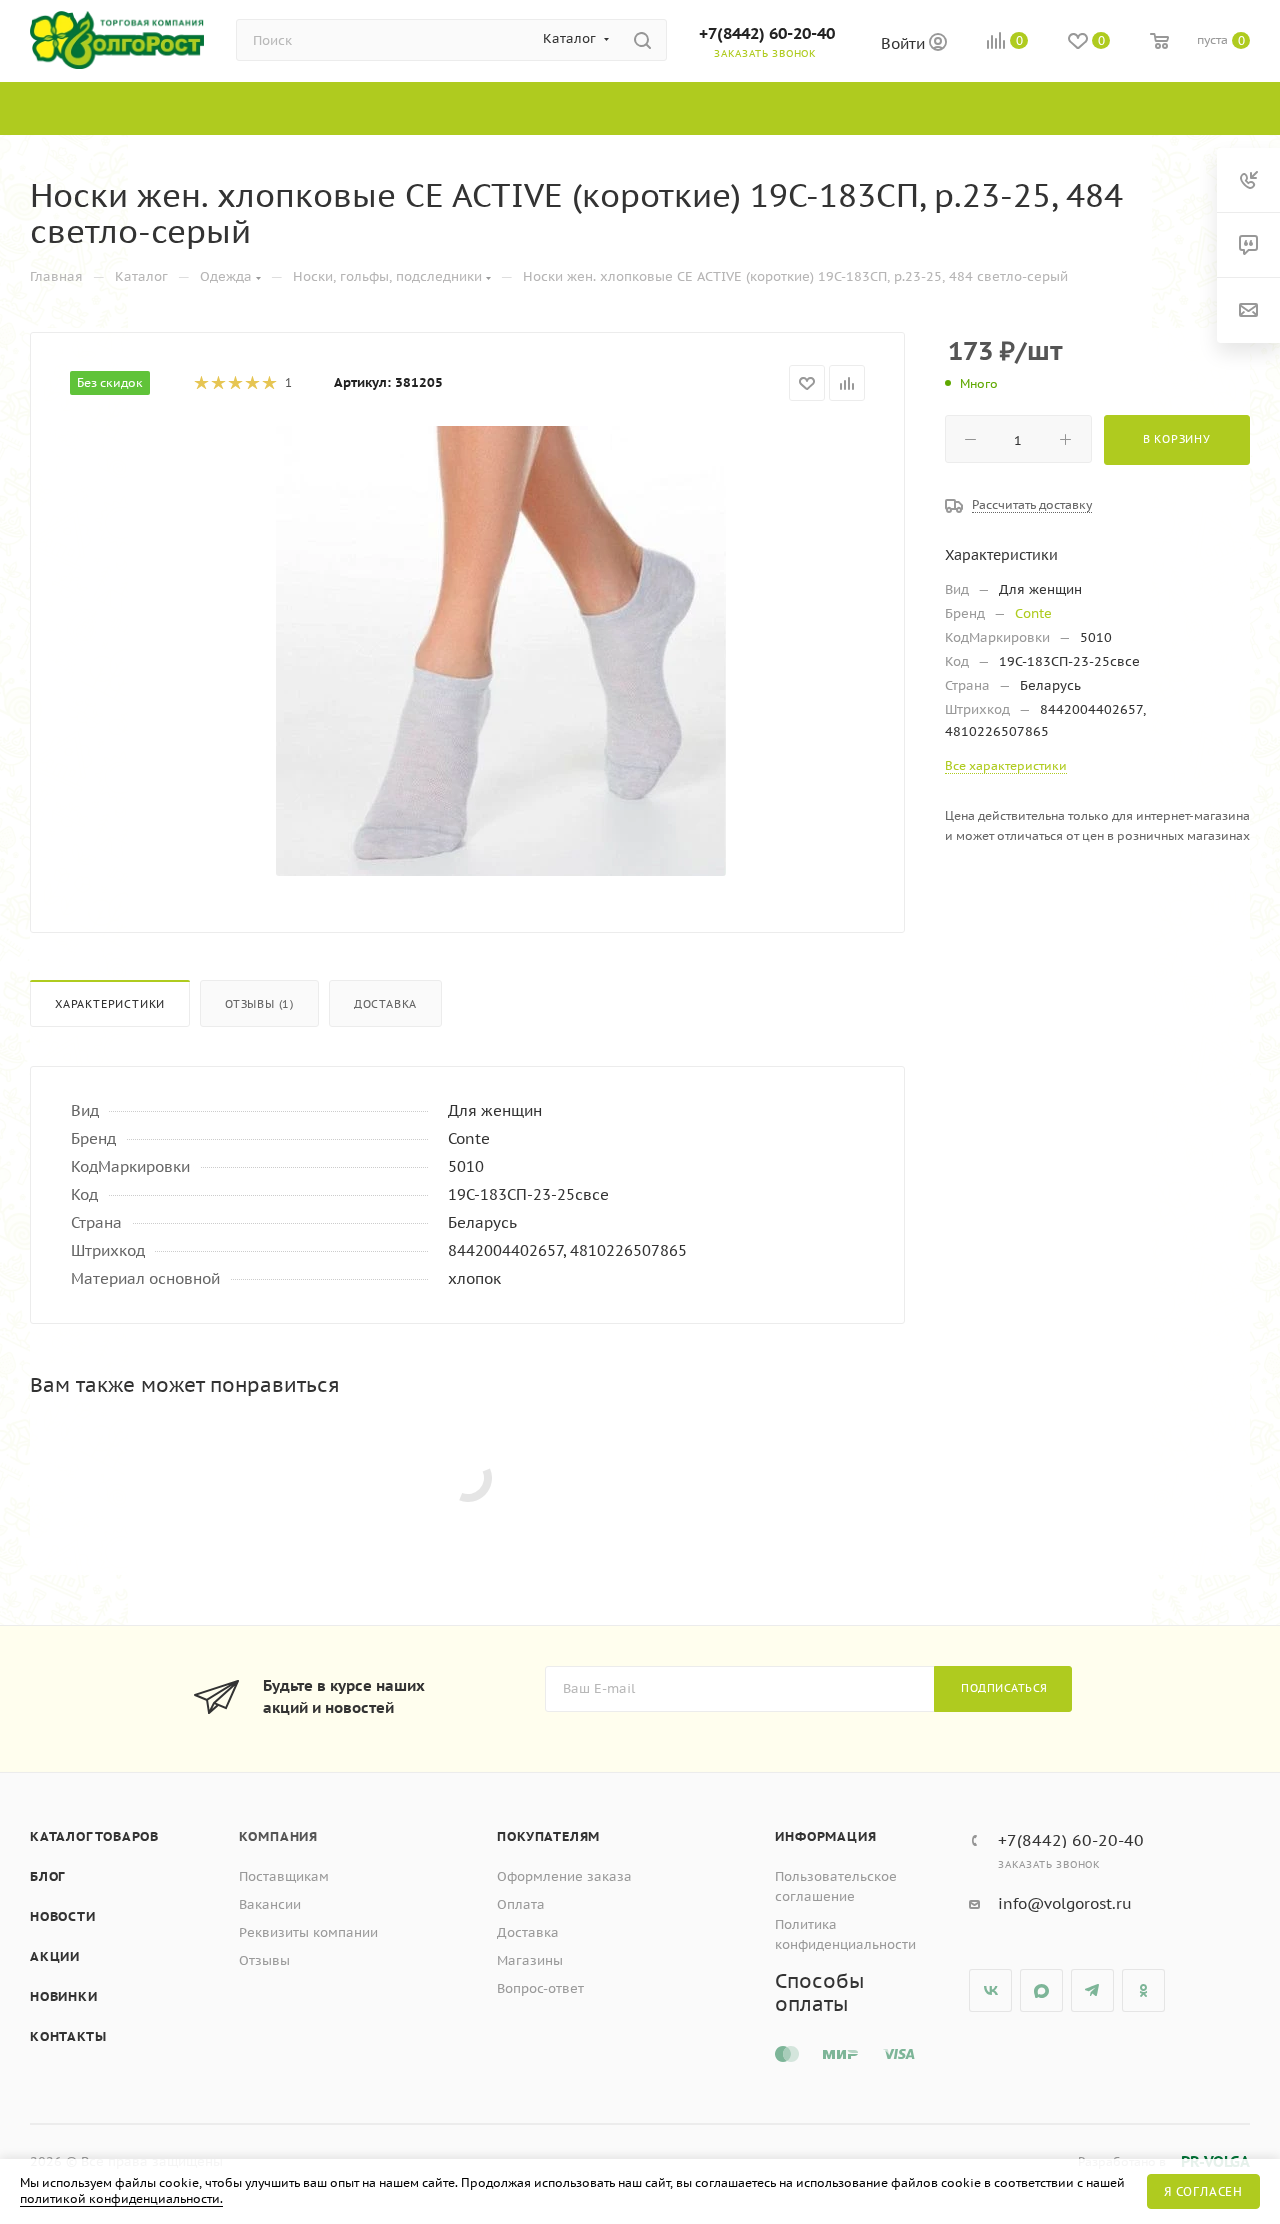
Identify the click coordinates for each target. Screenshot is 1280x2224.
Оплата (521, 1904)
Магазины (530, 1960)
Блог (47, 1876)
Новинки (64, 1996)
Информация (825, 1836)
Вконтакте (990, 1990)
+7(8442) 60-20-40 (767, 33)
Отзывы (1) (259, 1004)
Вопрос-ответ (540, 1988)
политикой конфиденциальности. (121, 2198)
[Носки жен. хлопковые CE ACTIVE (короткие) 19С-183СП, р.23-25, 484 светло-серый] (501, 651)
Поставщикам (284, 1876)
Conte (1033, 613)
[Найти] (642, 40)
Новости (63, 1916)
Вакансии (270, 1904)
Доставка (385, 1004)
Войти (905, 43)
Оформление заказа (564, 1876)
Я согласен (1203, 2191)
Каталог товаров (94, 1836)
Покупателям (548, 1836)
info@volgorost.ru (1065, 1903)
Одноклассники (1143, 1990)
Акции (55, 1956)
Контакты (68, 2036)
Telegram (1092, 1990)
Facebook (1041, 1990)
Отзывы (264, 1960)
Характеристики (110, 1004)
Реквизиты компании (308, 1932)
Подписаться (1004, 1688)
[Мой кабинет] (938, 44)
